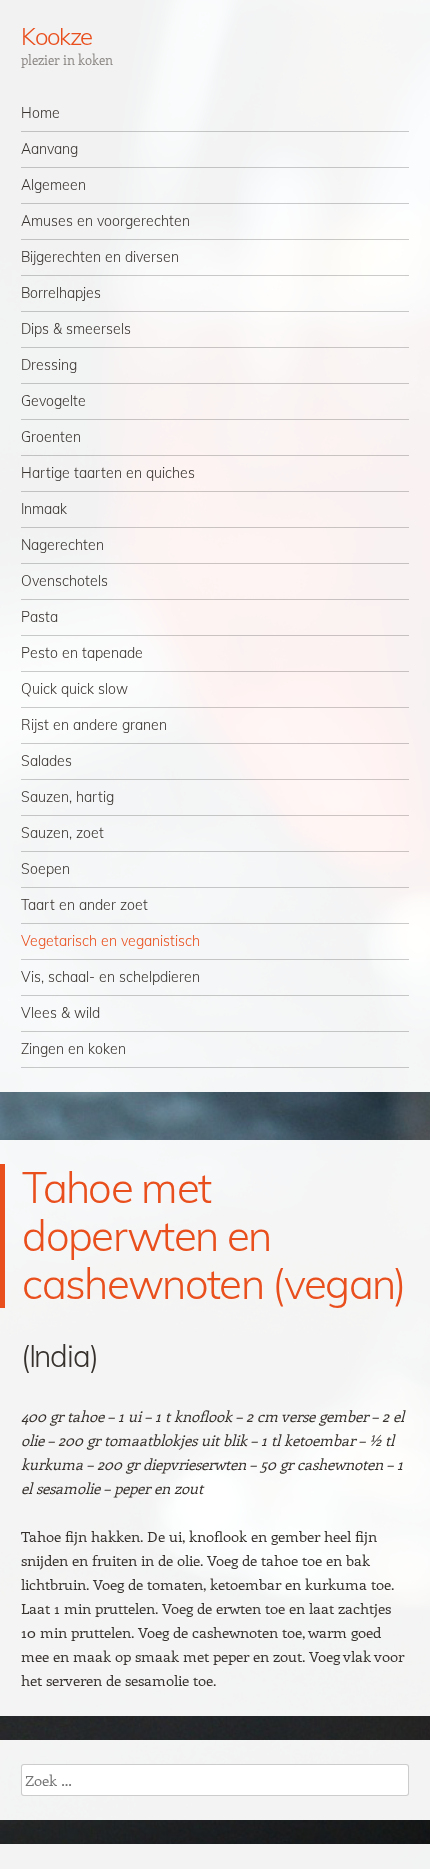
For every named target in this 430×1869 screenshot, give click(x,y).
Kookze (57, 36)
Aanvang (49, 149)
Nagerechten (62, 545)
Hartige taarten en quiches (108, 473)
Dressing (49, 365)
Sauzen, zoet (62, 833)
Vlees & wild (60, 1013)
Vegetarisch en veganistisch (110, 941)
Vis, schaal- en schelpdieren (110, 977)
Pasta (39, 617)
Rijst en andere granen (94, 725)
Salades (46, 761)
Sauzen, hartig (67, 797)
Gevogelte (53, 401)
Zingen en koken (73, 1049)
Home (40, 113)
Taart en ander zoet (84, 905)
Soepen (45, 869)
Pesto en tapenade (82, 653)
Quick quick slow (74, 689)
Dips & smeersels (76, 329)
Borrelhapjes (61, 293)
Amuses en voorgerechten (105, 221)
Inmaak (44, 509)
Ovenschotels (64, 581)
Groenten (51, 437)
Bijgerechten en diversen (100, 257)
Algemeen (53, 185)
